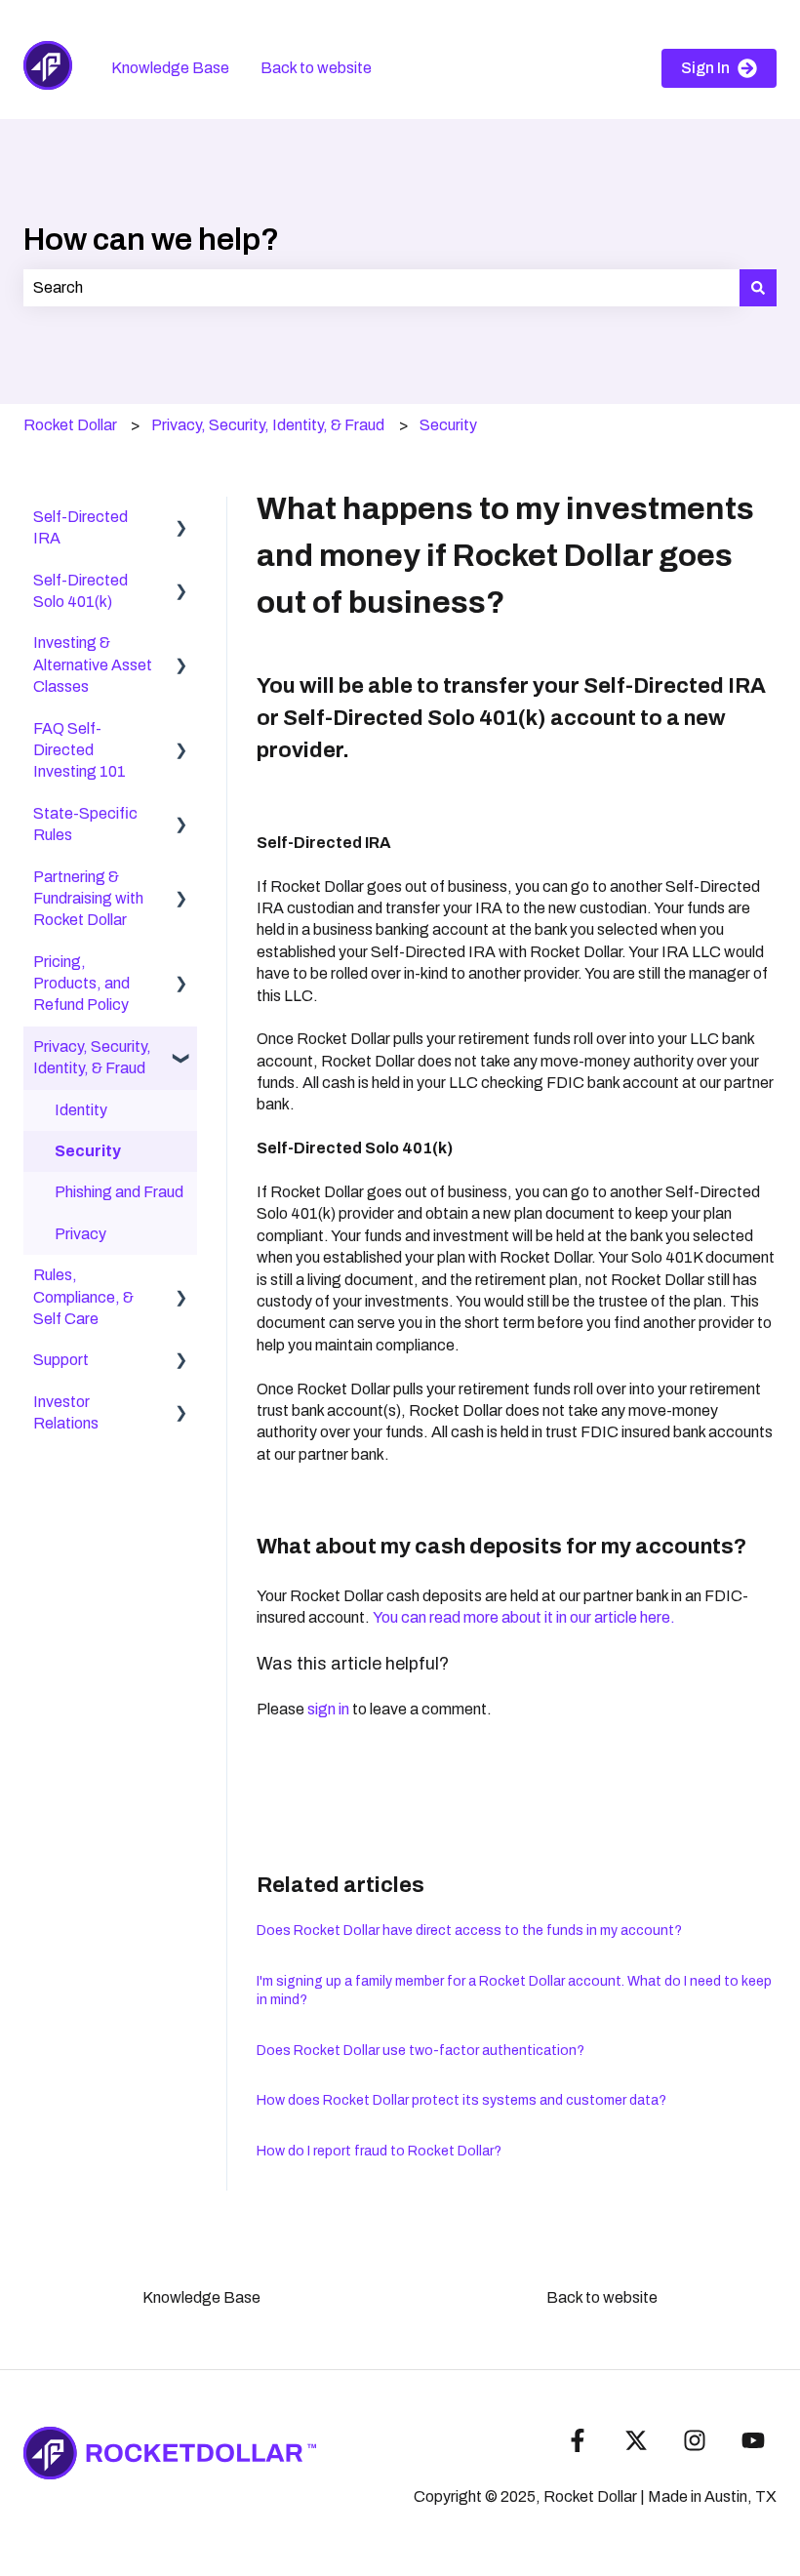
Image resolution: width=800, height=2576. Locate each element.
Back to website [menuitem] (602, 2297)
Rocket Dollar (70, 425)
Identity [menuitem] (81, 1110)
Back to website (316, 68)
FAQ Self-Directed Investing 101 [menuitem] (80, 750)
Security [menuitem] (88, 1151)
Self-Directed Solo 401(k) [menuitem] (80, 591)
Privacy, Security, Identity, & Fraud (268, 425)
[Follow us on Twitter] (636, 2440)
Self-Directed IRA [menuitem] (80, 527)
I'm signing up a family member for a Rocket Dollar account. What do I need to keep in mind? (514, 1991)
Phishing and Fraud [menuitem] (119, 1192)
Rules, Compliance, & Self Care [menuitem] (83, 1297)
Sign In (705, 68)
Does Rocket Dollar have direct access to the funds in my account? (469, 1931)
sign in (328, 1709)
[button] (181, 519)
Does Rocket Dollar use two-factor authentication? (420, 2051)
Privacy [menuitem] (80, 1234)
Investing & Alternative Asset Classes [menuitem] (93, 664)
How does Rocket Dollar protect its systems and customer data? (461, 2100)
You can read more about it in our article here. (527, 1617)
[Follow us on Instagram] (695, 2440)
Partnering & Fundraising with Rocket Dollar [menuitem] (88, 899)
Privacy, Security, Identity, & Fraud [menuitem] (92, 1057)
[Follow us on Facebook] (578, 2440)
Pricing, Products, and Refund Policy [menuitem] (81, 984)
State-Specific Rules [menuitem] (85, 824)
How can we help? (151, 240)
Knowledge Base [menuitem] (201, 2297)
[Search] (758, 288)
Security (448, 425)
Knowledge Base (170, 68)
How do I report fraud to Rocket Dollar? (379, 2151)
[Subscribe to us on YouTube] (753, 2440)
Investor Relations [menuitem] (66, 1412)
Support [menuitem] (61, 1360)
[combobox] (381, 288)
